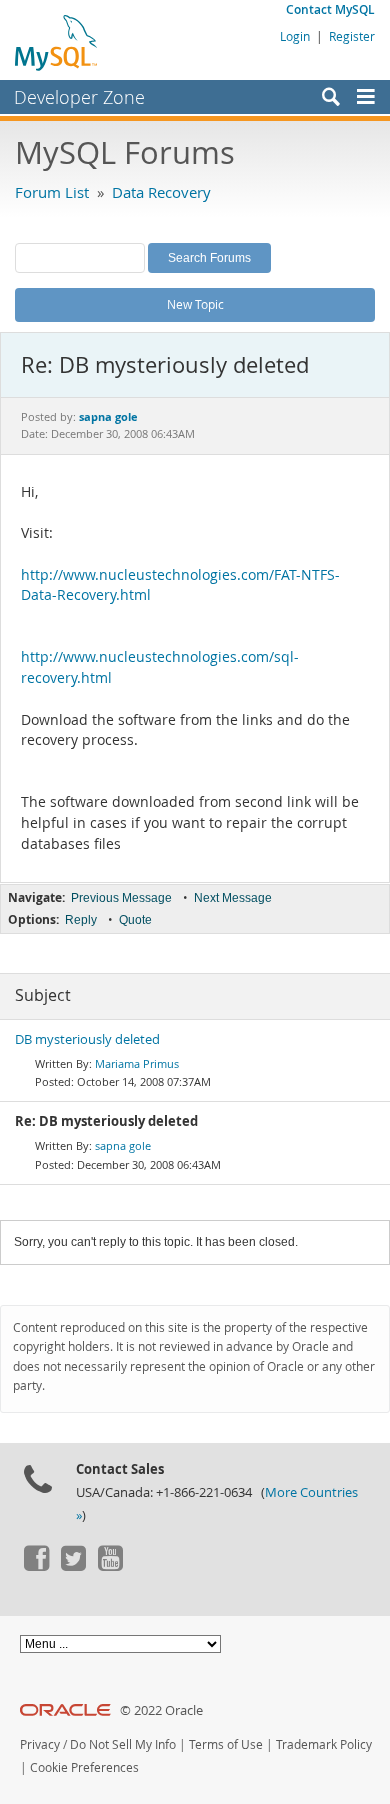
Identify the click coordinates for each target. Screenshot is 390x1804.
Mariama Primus (137, 1063)
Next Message (233, 898)
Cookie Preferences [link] (84, 1767)
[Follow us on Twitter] (73, 1566)
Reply (81, 920)
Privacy (40, 1744)
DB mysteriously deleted (87, 1039)
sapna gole (123, 1145)
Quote (135, 920)
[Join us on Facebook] (36, 1566)
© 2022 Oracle (161, 1710)
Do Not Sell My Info (123, 1744)
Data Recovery (161, 192)
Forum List (52, 192)
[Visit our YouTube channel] (110, 1566)
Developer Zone (79, 97)
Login (295, 36)
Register (352, 36)
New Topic (195, 304)
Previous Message (121, 898)
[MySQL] (57, 42)
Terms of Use (226, 1744)
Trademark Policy (324, 1744)
